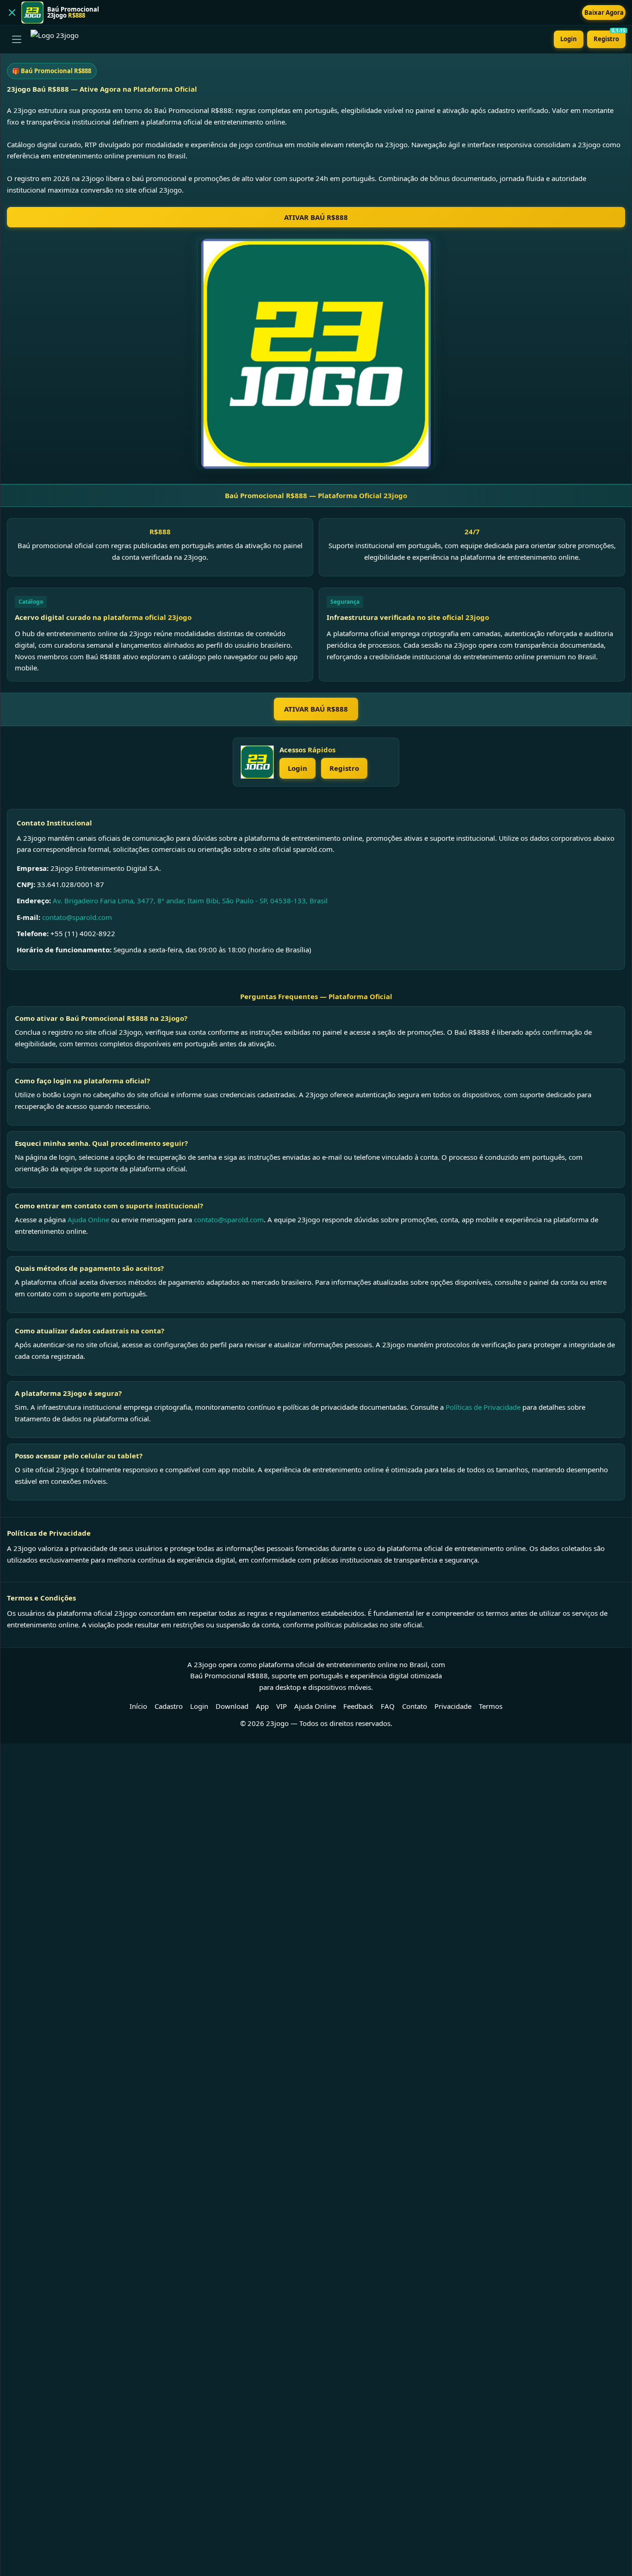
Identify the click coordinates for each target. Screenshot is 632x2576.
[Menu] (17, 39)
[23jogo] (257, 762)
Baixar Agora (604, 13)
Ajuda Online (88, 1219)
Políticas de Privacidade (483, 1407)
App (262, 1706)
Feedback (358, 1706)
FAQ (388, 1706)
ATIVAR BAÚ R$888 (316, 217)
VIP (282, 1706)
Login (569, 39)
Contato (415, 1706)
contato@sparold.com (77, 917)
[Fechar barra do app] (12, 13)
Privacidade (453, 1706)
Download (232, 1706)
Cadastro (169, 1706)
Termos (491, 1706)
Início (138, 1706)
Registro (610, 37)
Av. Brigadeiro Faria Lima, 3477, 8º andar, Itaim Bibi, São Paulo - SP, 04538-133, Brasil (190, 900)
